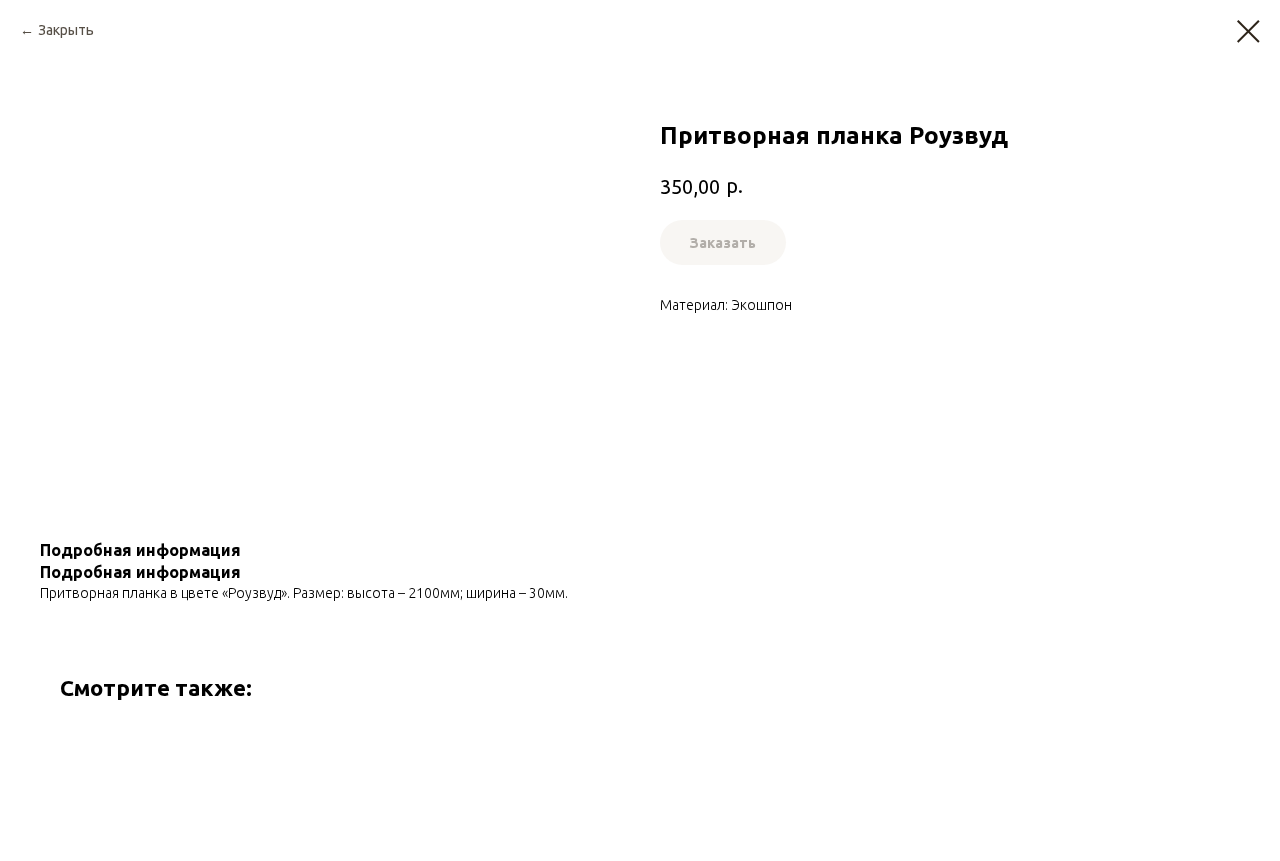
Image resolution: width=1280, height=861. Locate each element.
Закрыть (66, 30)
